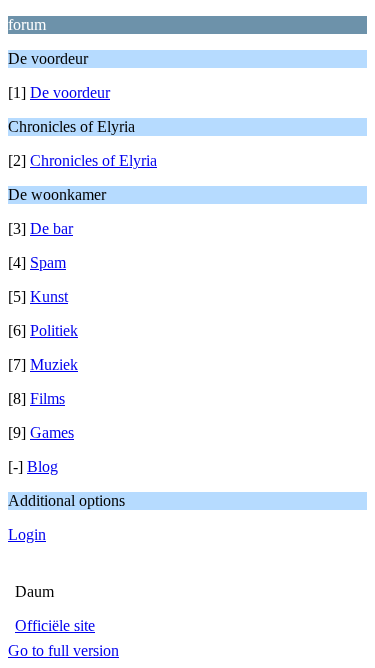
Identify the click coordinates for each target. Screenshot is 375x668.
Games (52, 432)
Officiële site (55, 625)
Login (27, 534)
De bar (51, 228)
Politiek (54, 330)
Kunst (49, 296)
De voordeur (70, 92)
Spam (48, 262)
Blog (42, 466)
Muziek (54, 364)
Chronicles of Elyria (93, 160)
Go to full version (63, 650)
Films (47, 398)
